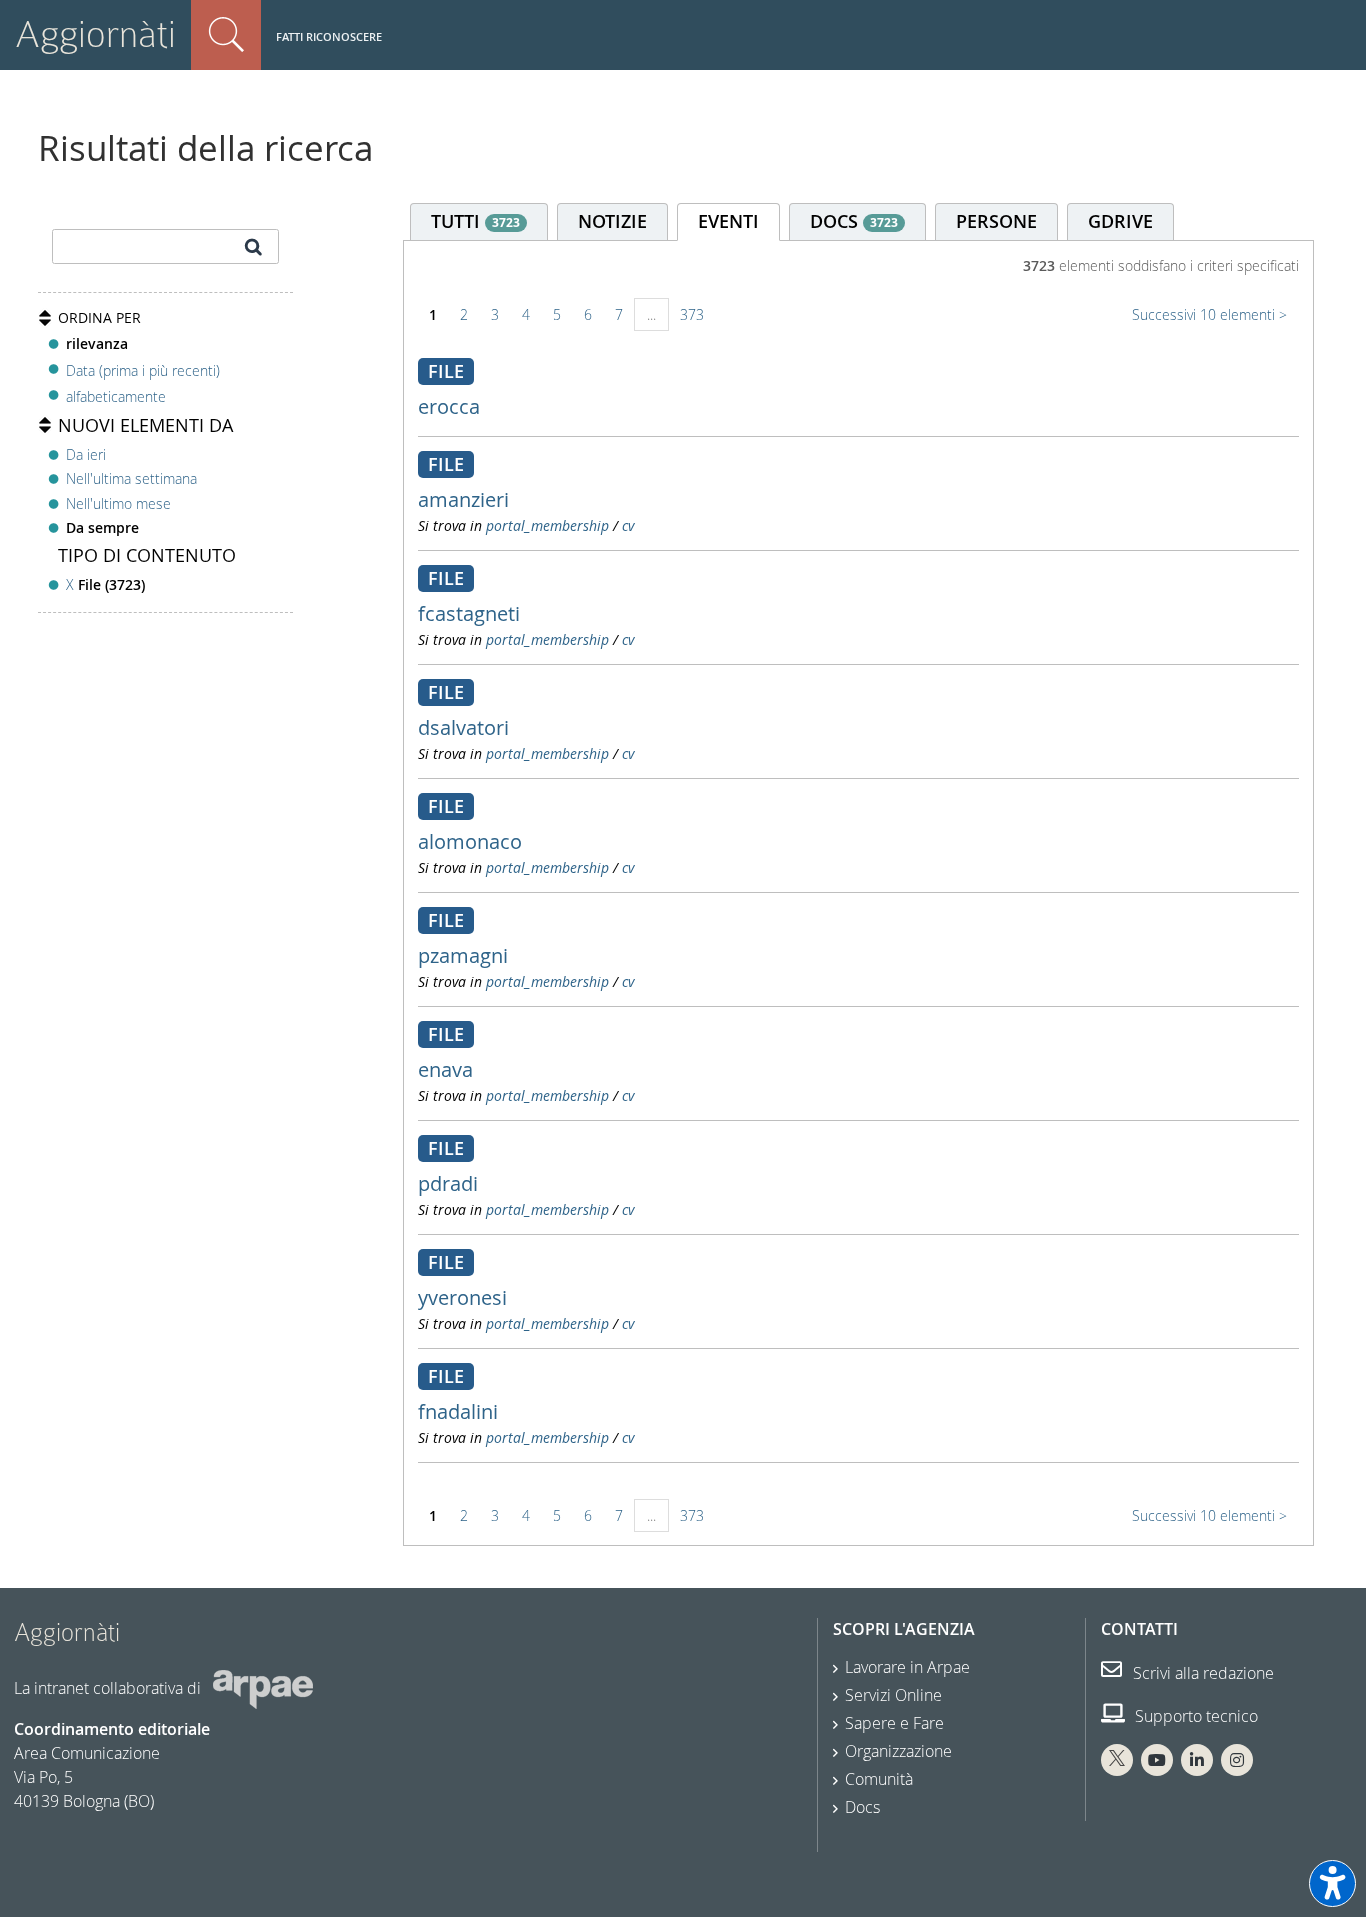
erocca (449, 406)
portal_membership (547, 525)
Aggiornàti (95, 34)
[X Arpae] (1117, 1760)
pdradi (448, 1183)
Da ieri (86, 454)
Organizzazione (898, 1751)
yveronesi (462, 1297)
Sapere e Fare (894, 1723)
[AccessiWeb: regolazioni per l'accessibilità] (1332, 1883)
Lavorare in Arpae (907, 1667)
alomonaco (470, 841)
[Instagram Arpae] (1237, 1760)
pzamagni (463, 955)
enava (445, 1069)
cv (628, 525)
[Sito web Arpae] (263, 1688)
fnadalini (458, 1411)
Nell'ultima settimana (131, 478)
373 (692, 314)
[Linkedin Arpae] (1197, 1760)
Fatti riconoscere (329, 36)
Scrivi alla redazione (1201, 1673)
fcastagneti (469, 613)
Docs (862, 1807)
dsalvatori (463, 727)
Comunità (879, 1779)
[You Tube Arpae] (1157, 1760)
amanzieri (463, 499)
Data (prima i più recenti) (143, 369)
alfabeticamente (116, 396)
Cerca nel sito (226, 35)
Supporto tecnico (1194, 1716)
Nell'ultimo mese (118, 503)
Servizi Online (893, 1695)
